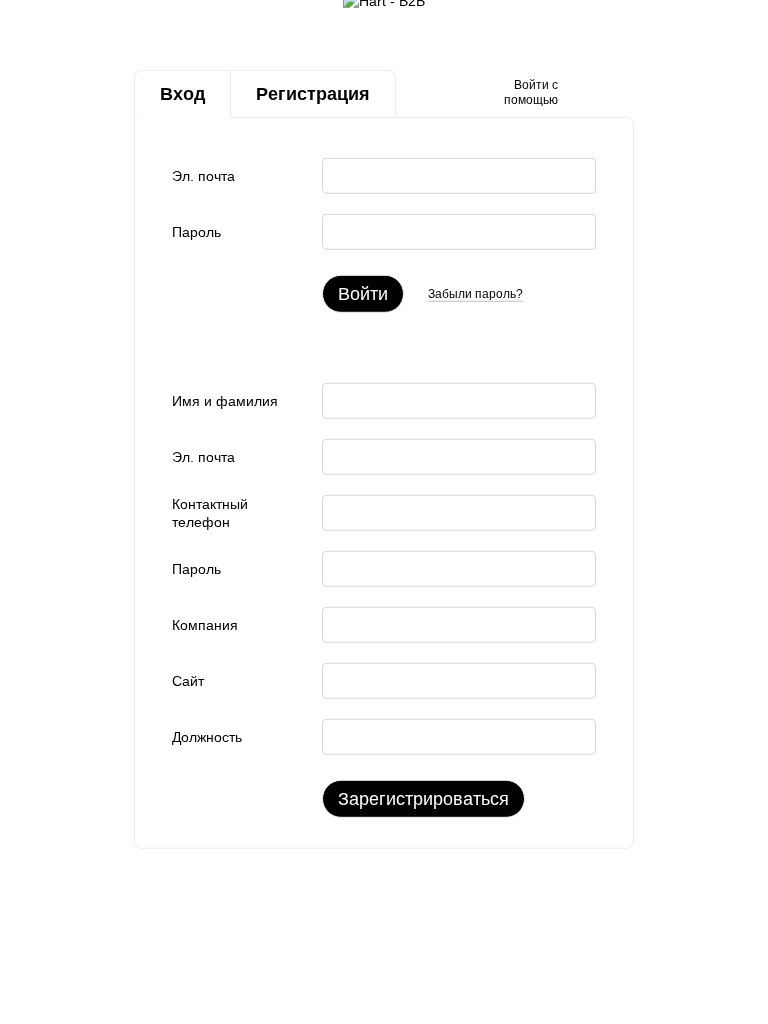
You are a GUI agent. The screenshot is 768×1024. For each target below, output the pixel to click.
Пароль (196, 232)
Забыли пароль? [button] (475, 293)
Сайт (188, 681)
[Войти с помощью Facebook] (580, 94)
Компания (205, 625)
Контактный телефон (210, 513)
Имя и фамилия (225, 401)
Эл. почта (203, 176)
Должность (207, 737)
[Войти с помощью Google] (612, 94)
